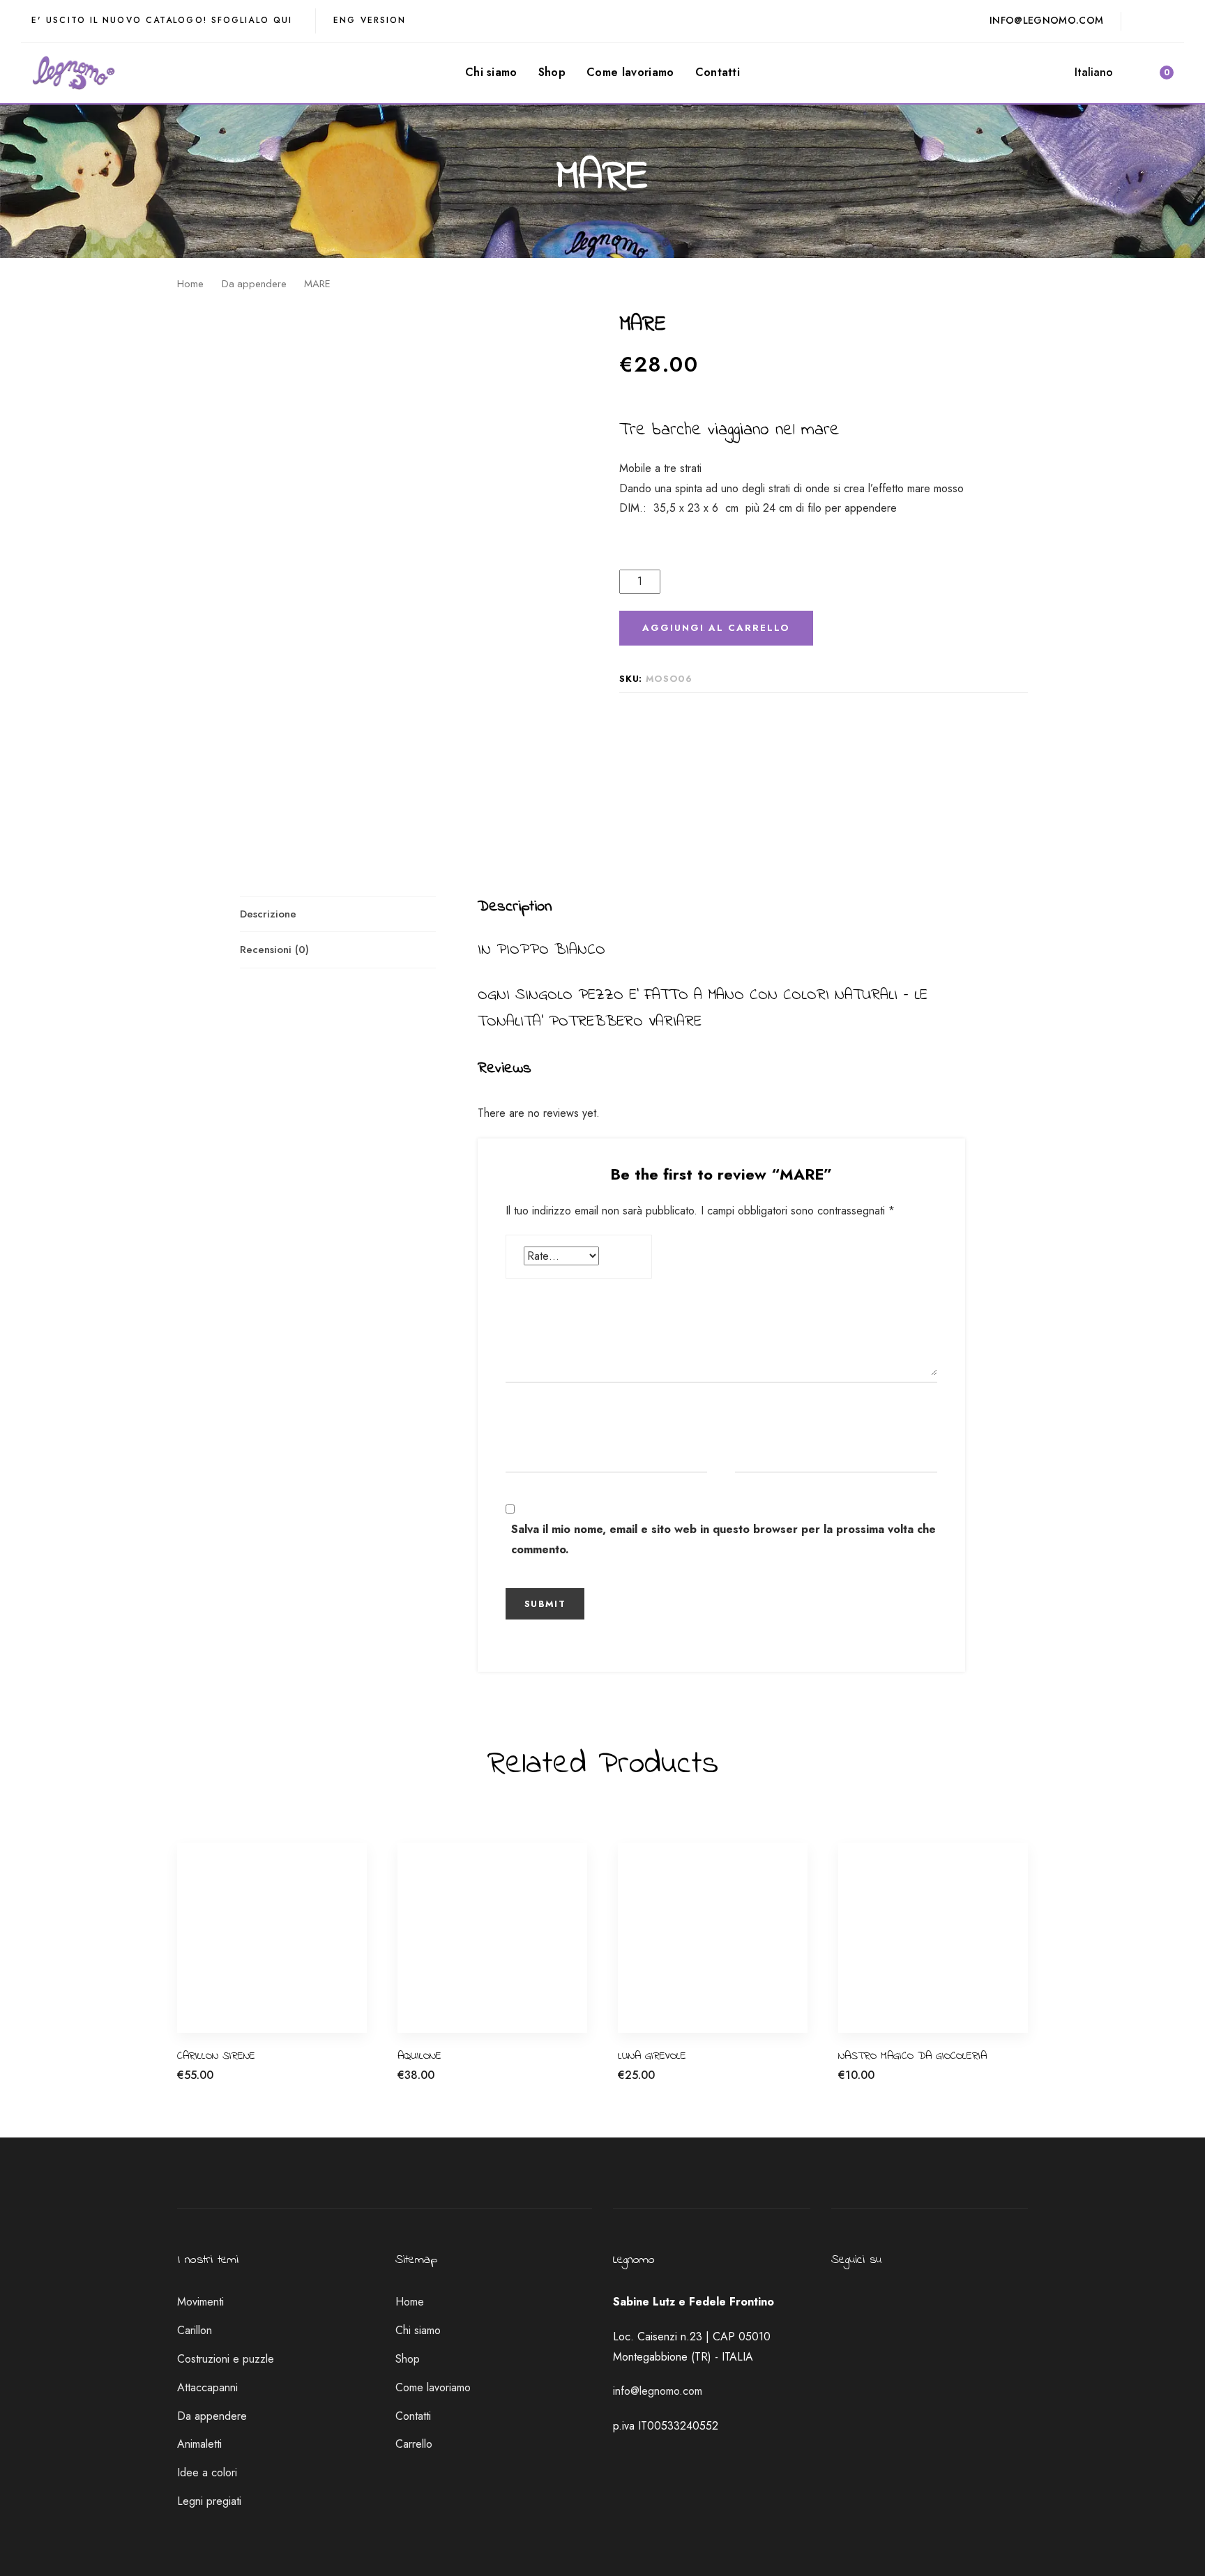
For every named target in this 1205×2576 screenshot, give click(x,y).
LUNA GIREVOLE (652, 2056)
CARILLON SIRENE (216, 2056)
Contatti (413, 2416)
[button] (1100, 73)
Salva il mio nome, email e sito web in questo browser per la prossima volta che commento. (723, 1539)
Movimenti (200, 2302)
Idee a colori (207, 2472)
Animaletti (199, 2444)
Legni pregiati (209, 2501)
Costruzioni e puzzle (226, 2359)
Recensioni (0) (274, 950)
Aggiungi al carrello (223, 2083)
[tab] (338, 914)
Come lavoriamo (433, 2387)
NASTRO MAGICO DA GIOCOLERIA (912, 2056)
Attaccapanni (207, 2387)
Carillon (195, 2330)
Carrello (414, 2444)
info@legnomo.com (658, 2391)
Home (190, 284)
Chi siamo (418, 2330)
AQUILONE (419, 2056)
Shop (408, 2359)
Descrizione (268, 914)
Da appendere (254, 284)
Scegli (852, 2083)
